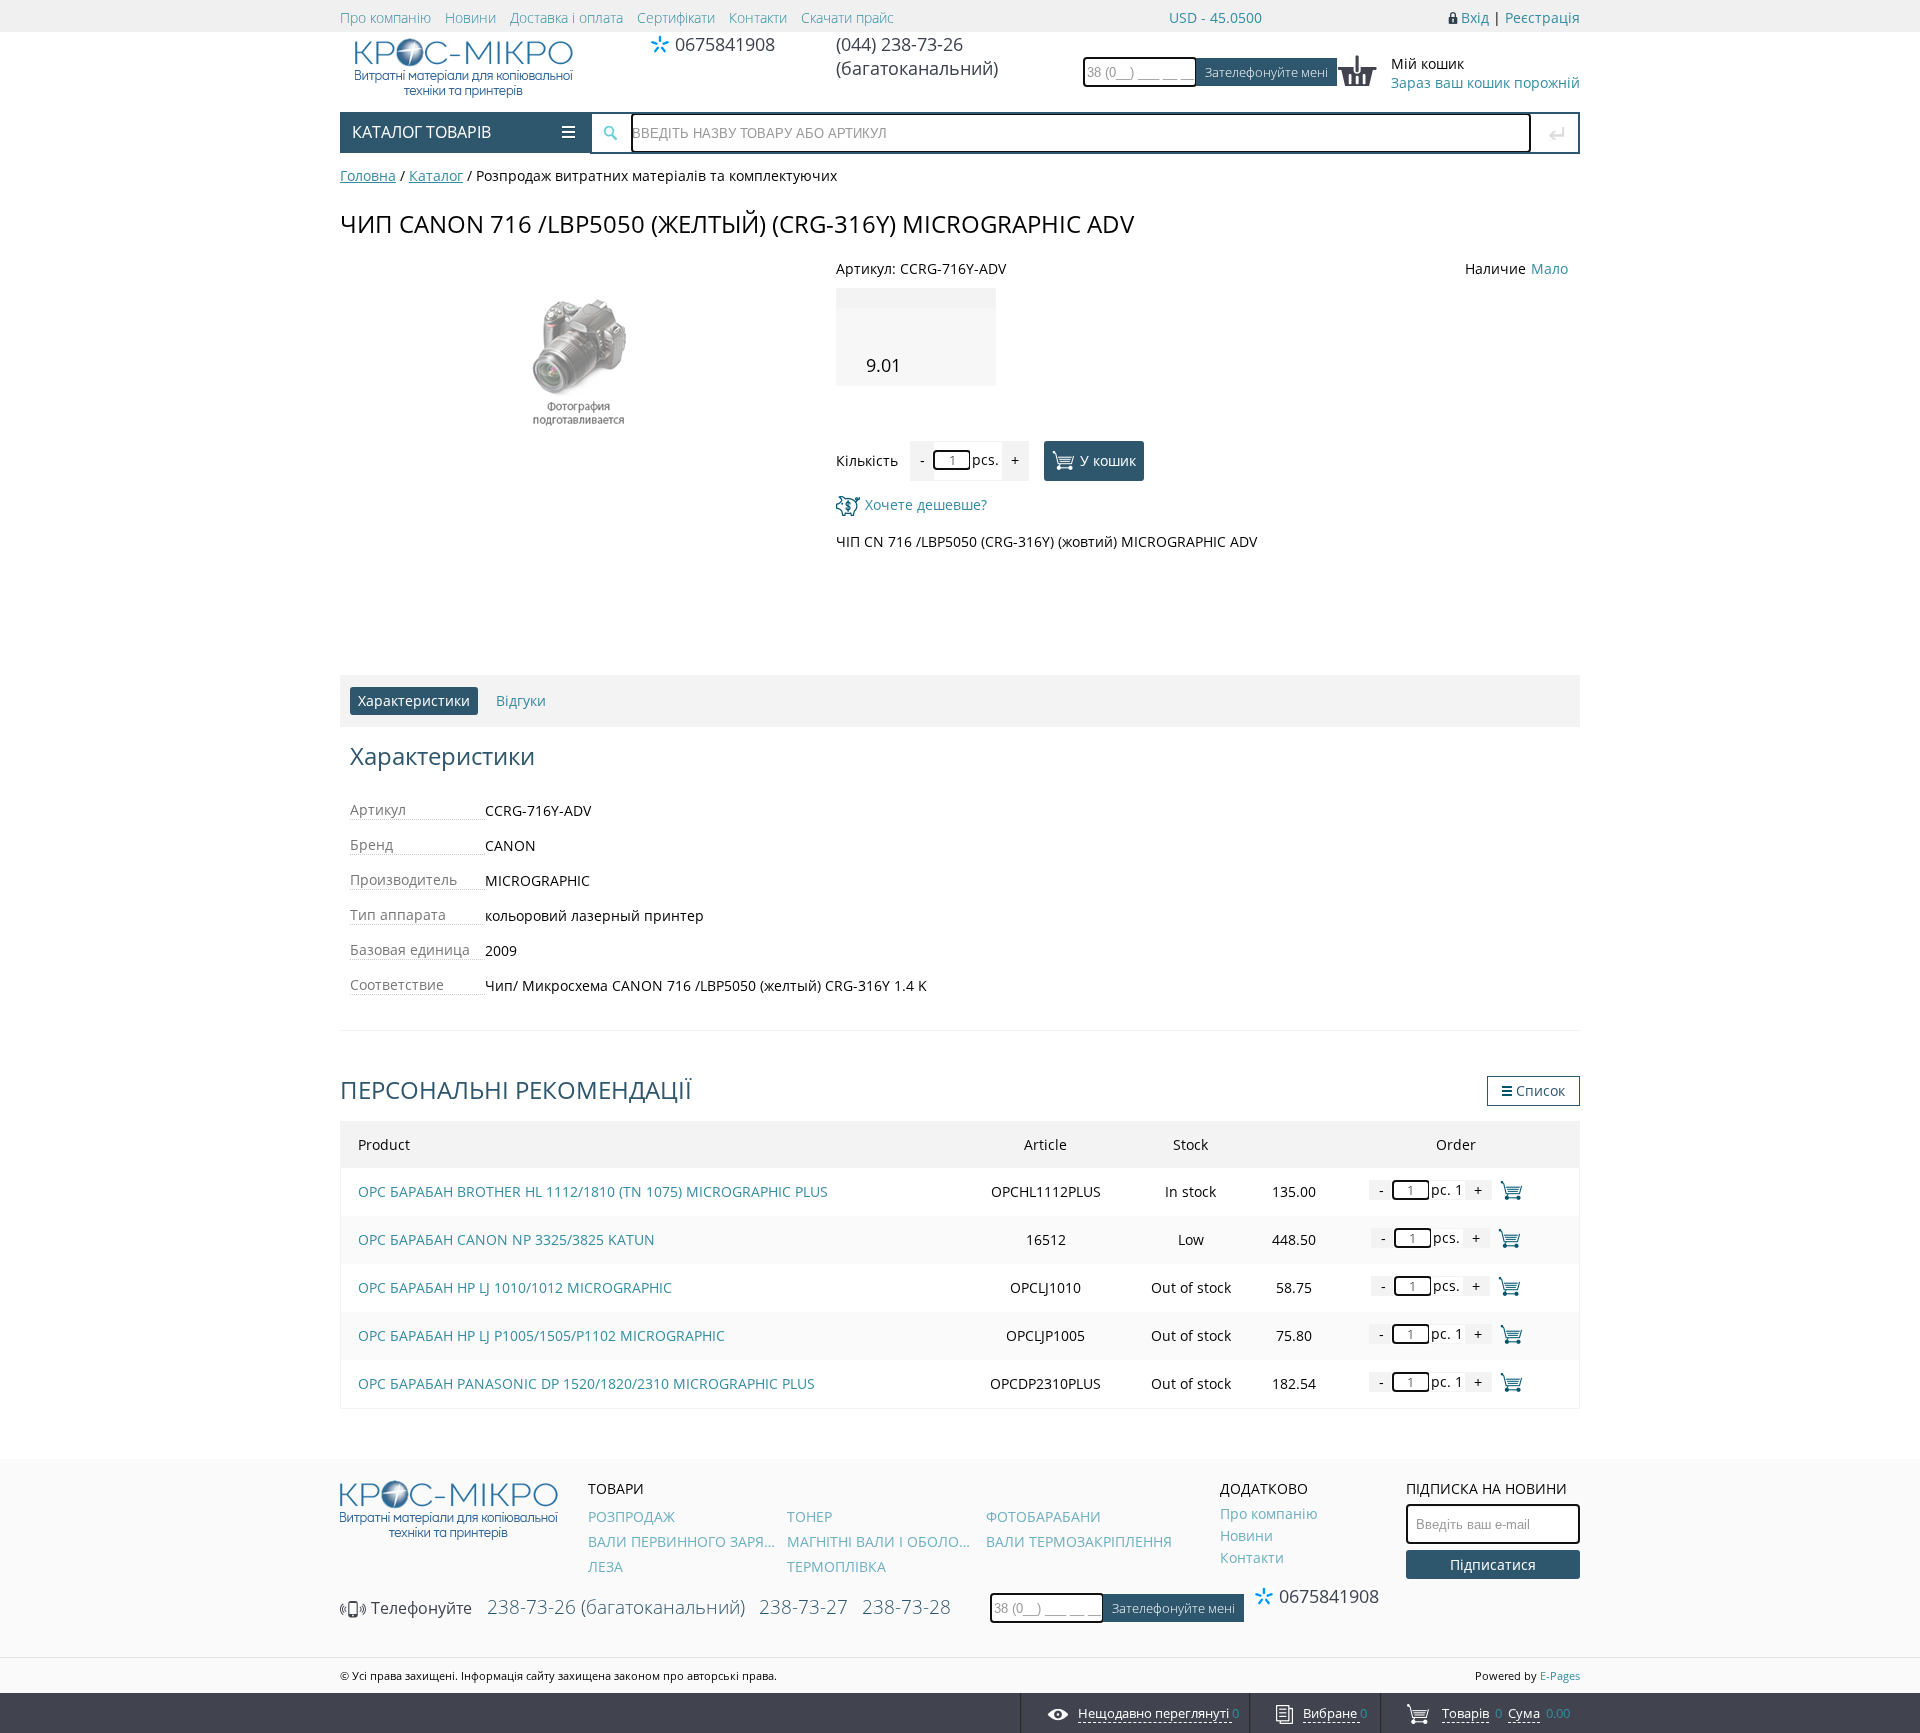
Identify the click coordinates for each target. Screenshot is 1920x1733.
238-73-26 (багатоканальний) (616, 1607)
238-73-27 (803, 1607)
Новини (470, 17)
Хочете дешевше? (926, 504)
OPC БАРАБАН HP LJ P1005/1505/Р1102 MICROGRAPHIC (541, 1335)
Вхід (1475, 17)
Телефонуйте (419, 1608)
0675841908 (725, 44)
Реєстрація (1542, 17)
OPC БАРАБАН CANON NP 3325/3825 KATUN (506, 1239)
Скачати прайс (847, 17)
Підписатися (1493, 1564)
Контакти (758, 17)
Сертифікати (676, 17)
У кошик (1108, 459)
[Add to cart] (1507, 1189)
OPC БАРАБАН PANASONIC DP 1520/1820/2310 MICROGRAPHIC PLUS (586, 1383)
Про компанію (385, 17)
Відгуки (521, 700)
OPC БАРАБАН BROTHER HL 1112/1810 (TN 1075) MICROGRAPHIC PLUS (593, 1191)
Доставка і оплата (566, 17)
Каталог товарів (421, 132)
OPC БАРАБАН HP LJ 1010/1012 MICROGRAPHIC (515, 1287)
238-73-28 (906, 1607)
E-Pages (1560, 1675)
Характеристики (414, 700)
